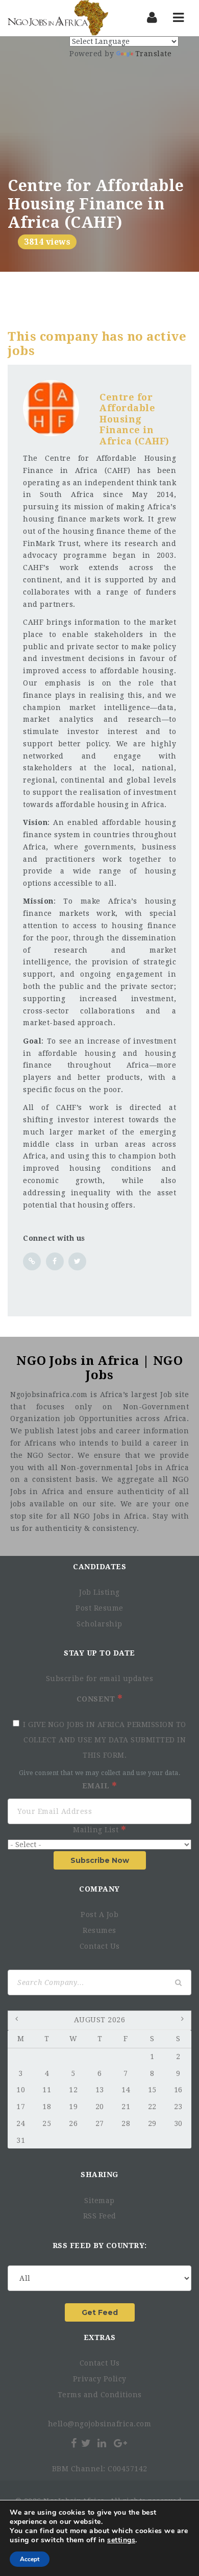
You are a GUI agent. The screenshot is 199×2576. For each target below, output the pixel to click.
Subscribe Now (100, 1860)
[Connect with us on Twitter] (77, 1261)
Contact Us (100, 1946)
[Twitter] (86, 2443)
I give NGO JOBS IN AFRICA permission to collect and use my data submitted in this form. (105, 1740)
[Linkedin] (102, 2443)
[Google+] (120, 2443)
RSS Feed (100, 2216)
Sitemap (99, 2201)
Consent (97, 1699)
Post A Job (99, 1915)
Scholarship (99, 1624)
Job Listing (99, 1592)
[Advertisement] (99, 114)
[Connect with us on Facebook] (55, 1261)
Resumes (99, 1930)
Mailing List (97, 1830)
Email (97, 1786)
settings (121, 2540)
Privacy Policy (100, 2379)
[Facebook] (74, 2443)
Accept (30, 2559)
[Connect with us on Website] (32, 1261)
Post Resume (99, 1608)
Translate (154, 54)
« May (18, 2021)
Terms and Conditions (100, 2395)
